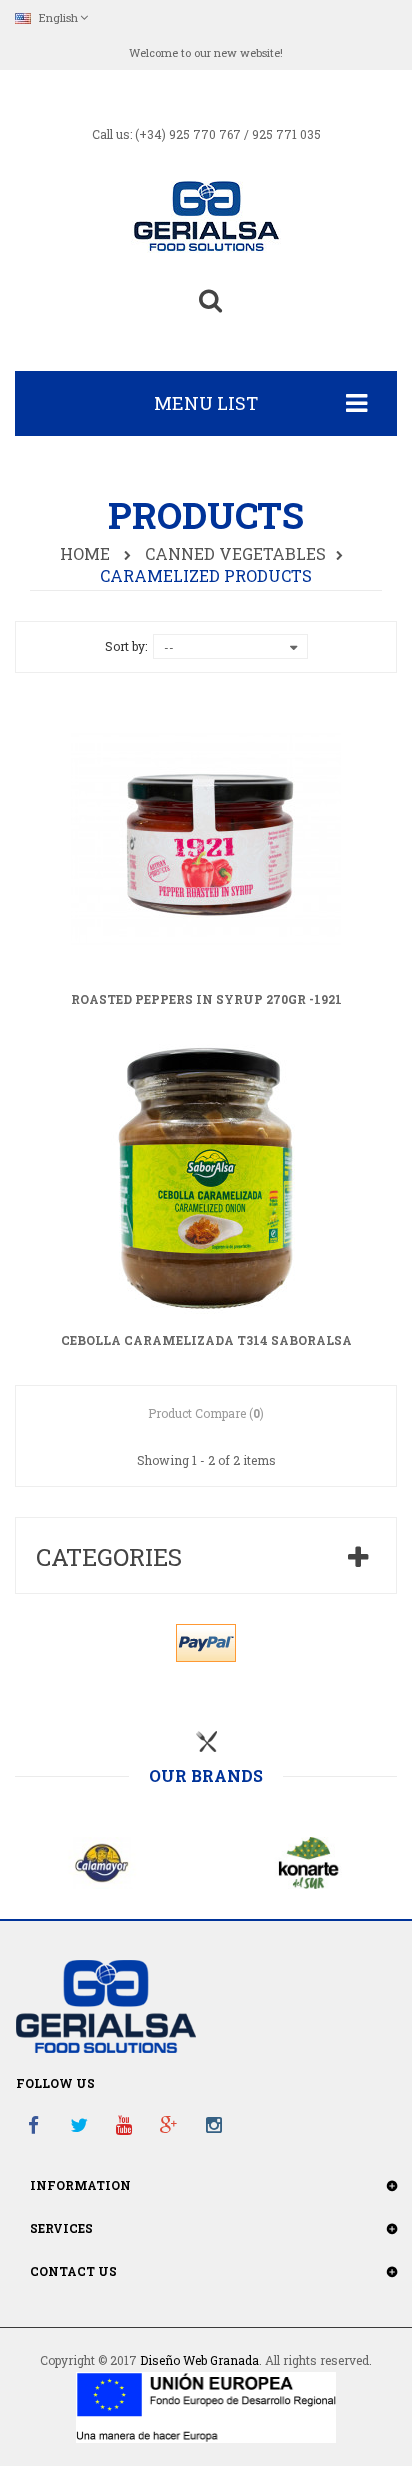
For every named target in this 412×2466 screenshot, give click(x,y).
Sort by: (126, 646)
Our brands (206, 1776)
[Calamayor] (103, 1861)
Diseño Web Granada (199, 2360)
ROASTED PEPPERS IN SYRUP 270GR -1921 (206, 1000)
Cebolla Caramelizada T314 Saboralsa (206, 1341)
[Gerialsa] (206, 215)
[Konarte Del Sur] (309, 1861)
